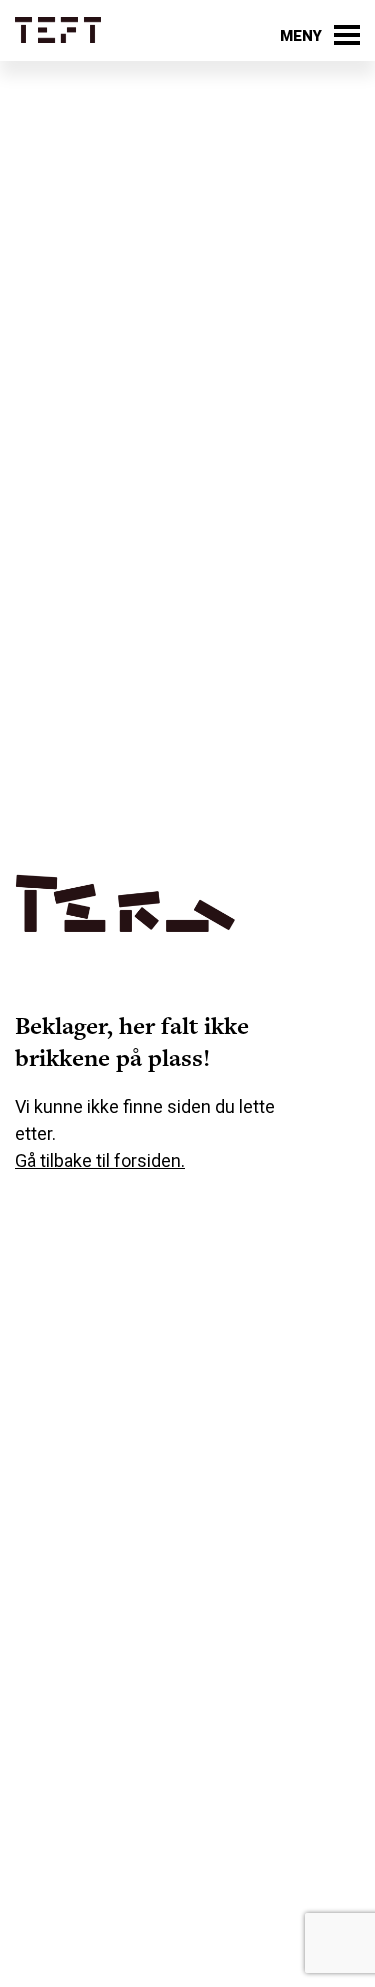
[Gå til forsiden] (58, 30)
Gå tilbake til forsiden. (100, 1160)
